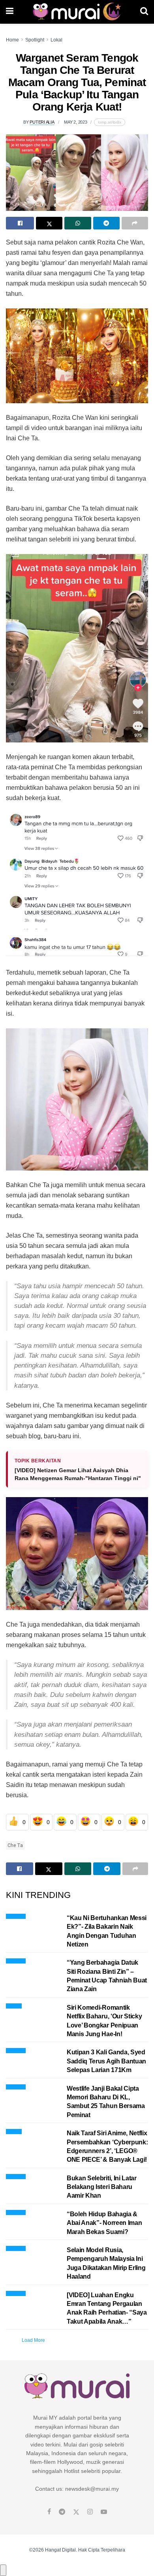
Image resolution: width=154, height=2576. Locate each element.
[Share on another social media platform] (135, 223)
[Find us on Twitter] (76, 2512)
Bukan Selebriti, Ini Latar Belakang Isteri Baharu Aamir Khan (102, 2187)
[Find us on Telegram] (62, 2512)
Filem (14, 2130)
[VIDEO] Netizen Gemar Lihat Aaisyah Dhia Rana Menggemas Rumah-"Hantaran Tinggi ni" (78, 1474)
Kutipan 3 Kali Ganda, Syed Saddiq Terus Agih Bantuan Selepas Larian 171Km (106, 2061)
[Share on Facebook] (20, 223)
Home (12, 40)
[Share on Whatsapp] (78, 223)
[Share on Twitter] (49, 223)
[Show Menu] (10, 12)
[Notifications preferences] (3, 2570)
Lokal (56, 40)
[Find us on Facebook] (49, 2512)
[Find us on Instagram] (90, 2512)
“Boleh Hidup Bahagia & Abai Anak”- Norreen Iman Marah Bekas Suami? (104, 2223)
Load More (33, 2340)
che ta (15, 1845)
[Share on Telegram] (106, 223)
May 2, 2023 (76, 122)
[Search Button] (144, 12)
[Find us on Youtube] (104, 2512)
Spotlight (35, 40)
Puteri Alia (42, 122)
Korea (14, 2005)
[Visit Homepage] (77, 12)
